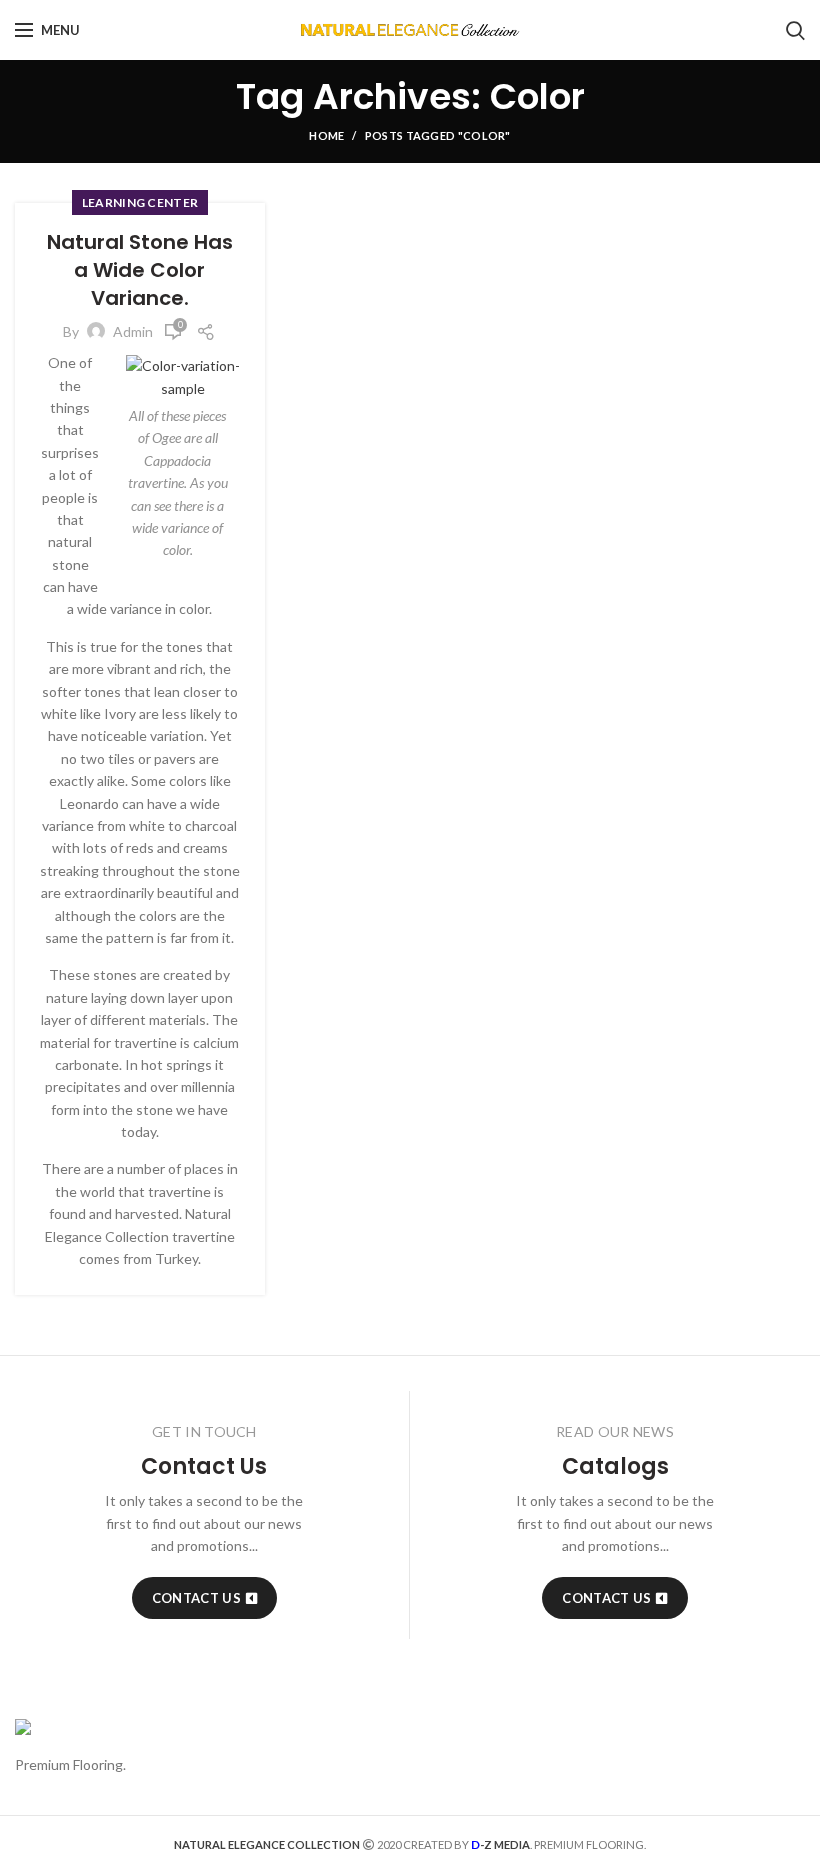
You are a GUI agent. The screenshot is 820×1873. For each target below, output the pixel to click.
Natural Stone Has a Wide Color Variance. (140, 270)
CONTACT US (196, 1598)
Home (326, 135)
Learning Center (140, 202)
